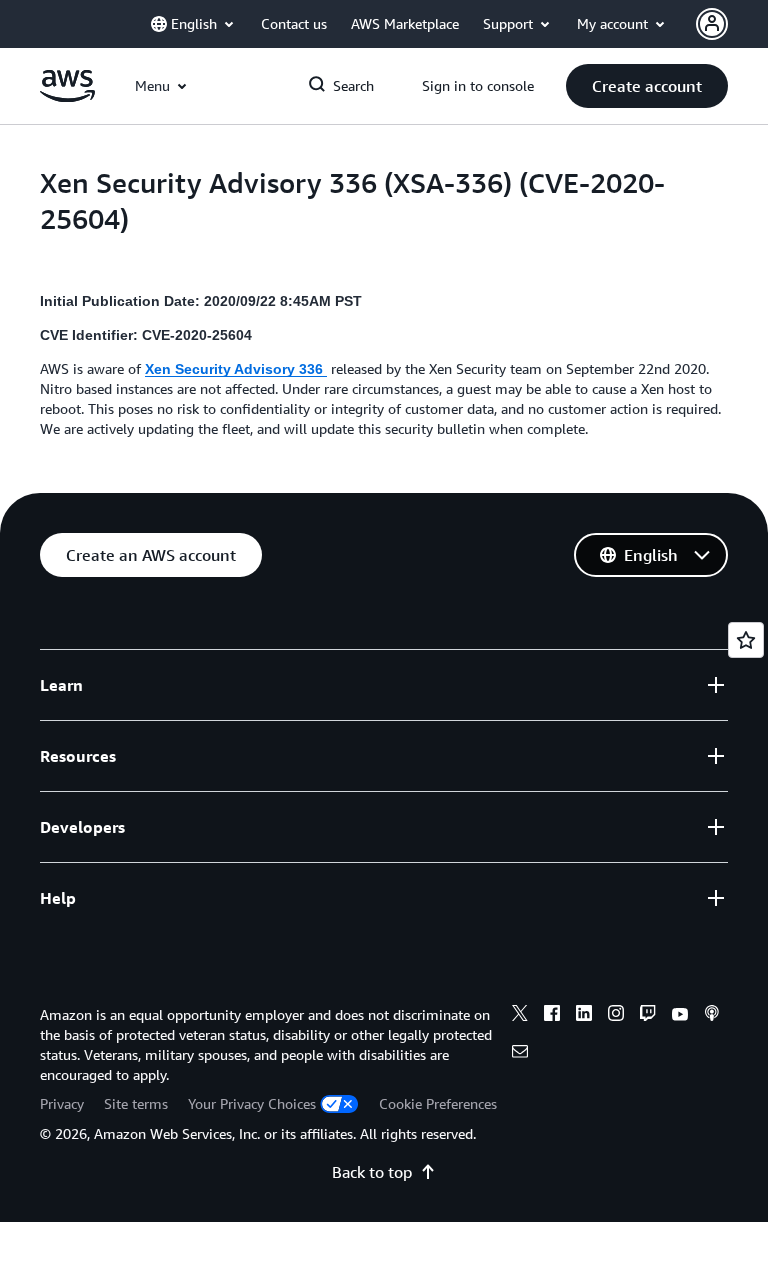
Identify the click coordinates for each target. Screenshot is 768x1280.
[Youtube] (680, 1016)
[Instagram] (616, 1016)
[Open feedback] (746, 640)
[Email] (520, 1054)
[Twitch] (648, 1016)
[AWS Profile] (712, 24)
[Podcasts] (712, 1016)
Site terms (136, 1103)
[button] (647, 86)
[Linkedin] (584, 1016)
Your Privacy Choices (252, 1103)
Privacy (62, 1103)
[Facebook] (552, 1016)
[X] (520, 1016)
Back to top (372, 1172)
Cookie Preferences (438, 1103)
